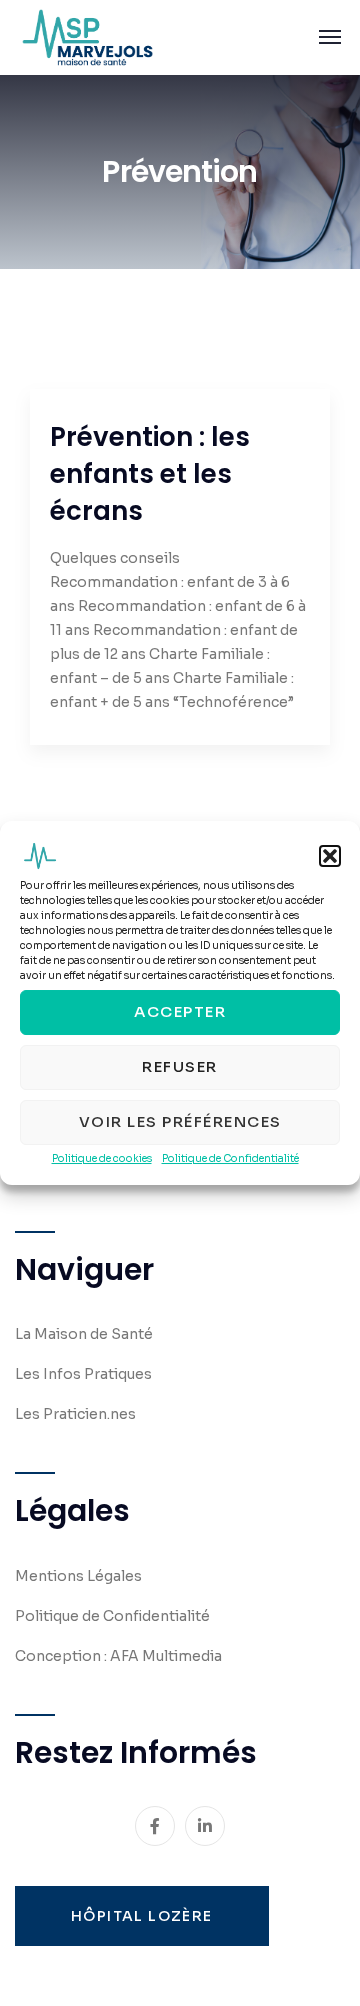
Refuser (180, 1067)
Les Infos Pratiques (83, 1374)
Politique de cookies (102, 1158)
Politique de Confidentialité (230, 1158)
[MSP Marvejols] (87, 37)
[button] (330, 856)
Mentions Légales (78, 1576)
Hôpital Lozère (142, 1916)
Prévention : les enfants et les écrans (150, 474)
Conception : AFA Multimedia (118, 1656)
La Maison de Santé (84, 1334)
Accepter (180, 1012)
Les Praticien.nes (75, 1414)
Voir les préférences (180, 1122)
